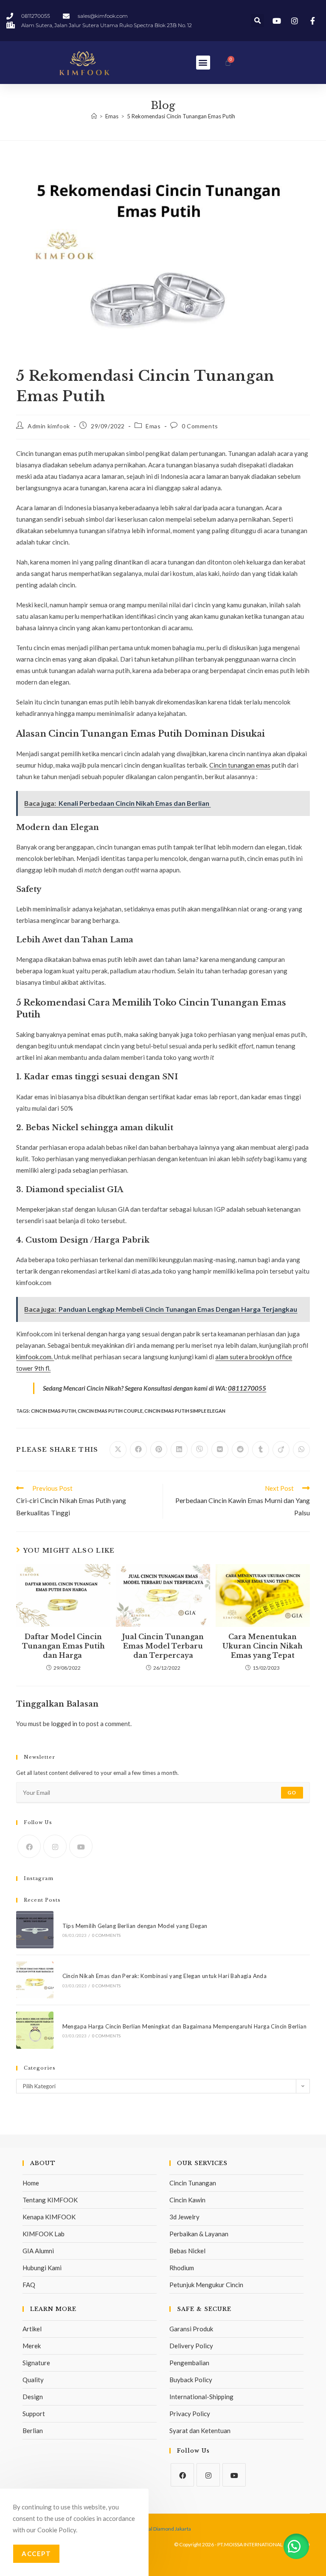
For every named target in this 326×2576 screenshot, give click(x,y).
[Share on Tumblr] (261, 1450)
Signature (36, 2363)
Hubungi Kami (42, 2268)
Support (34, 2414)
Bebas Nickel (187, 2251)
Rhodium (182, 2268)
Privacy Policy (190, 2414)
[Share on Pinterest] (159, 1450)
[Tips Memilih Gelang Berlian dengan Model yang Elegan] (35, 1929)
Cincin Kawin (187, 2200)
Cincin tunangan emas (240, 765)
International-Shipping (201, 2397)
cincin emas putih (53, 1411)
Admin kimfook (49, 426)
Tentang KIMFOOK (50, 2200)
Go (292, 1792)
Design (33, 2397)
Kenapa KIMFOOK (49, 2217)
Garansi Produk (191, 2329)
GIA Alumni (38, 2251)
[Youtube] (81, 1846)
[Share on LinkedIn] (179, 1450)
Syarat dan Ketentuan (200, 2431)
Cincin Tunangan (193, 2183)
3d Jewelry (184, 2217)
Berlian (33, 2431)
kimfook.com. (35, 1357)
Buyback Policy (191, 2380)
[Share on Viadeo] (281, 1450)
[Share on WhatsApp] (301, 1450)
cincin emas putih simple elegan (185, 1411)
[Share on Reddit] (240, 1450)
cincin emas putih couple (110, 1411)
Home (31, 2183)
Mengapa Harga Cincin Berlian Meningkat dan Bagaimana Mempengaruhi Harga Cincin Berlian (184, 2026)
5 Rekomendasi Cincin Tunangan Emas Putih (181, 116)
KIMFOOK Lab (44, 2234)
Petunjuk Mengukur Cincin (206, 2285)
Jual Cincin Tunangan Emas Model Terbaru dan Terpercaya (163, 1646)
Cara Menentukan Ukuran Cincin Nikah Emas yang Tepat (263, 1646)
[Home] (94, 116)
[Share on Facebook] (138, 1450)
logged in (64, 1724)
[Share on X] (118, 1450)
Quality (33, 2380)
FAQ (29, 2285)
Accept (36, 2554)
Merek (32, 2346)
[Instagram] (55, 1846)
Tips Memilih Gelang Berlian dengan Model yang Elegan (135, 1926)
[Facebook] (29, 1846)
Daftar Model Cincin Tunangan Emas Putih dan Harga (63, 1646)
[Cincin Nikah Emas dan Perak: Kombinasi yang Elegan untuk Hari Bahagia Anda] (35, 1980)
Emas (153, 426)
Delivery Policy (191, 2346)
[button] (257, 21)
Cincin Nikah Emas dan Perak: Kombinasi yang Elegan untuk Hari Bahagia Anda (165, 1976)
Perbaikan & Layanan (199, 2234)
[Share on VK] (220, 1450)
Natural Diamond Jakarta (163, 2529)
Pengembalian (189, 2363)
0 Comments (200, 426)
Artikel (32, 2329)
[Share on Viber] (200, 1450)
